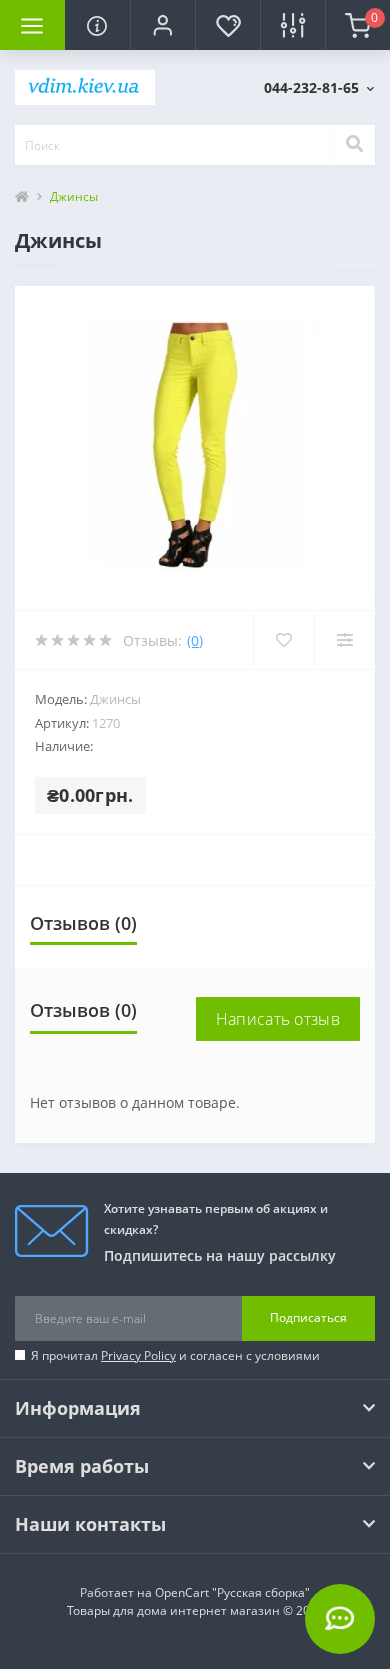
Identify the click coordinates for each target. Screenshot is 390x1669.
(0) (195, 640)
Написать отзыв (278, 1019)
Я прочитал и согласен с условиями (175, 1355)
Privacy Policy (138, 1355)
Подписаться (308, 1317)
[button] (162, 25)
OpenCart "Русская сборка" (232, 1592)
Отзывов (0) (83, 923)
